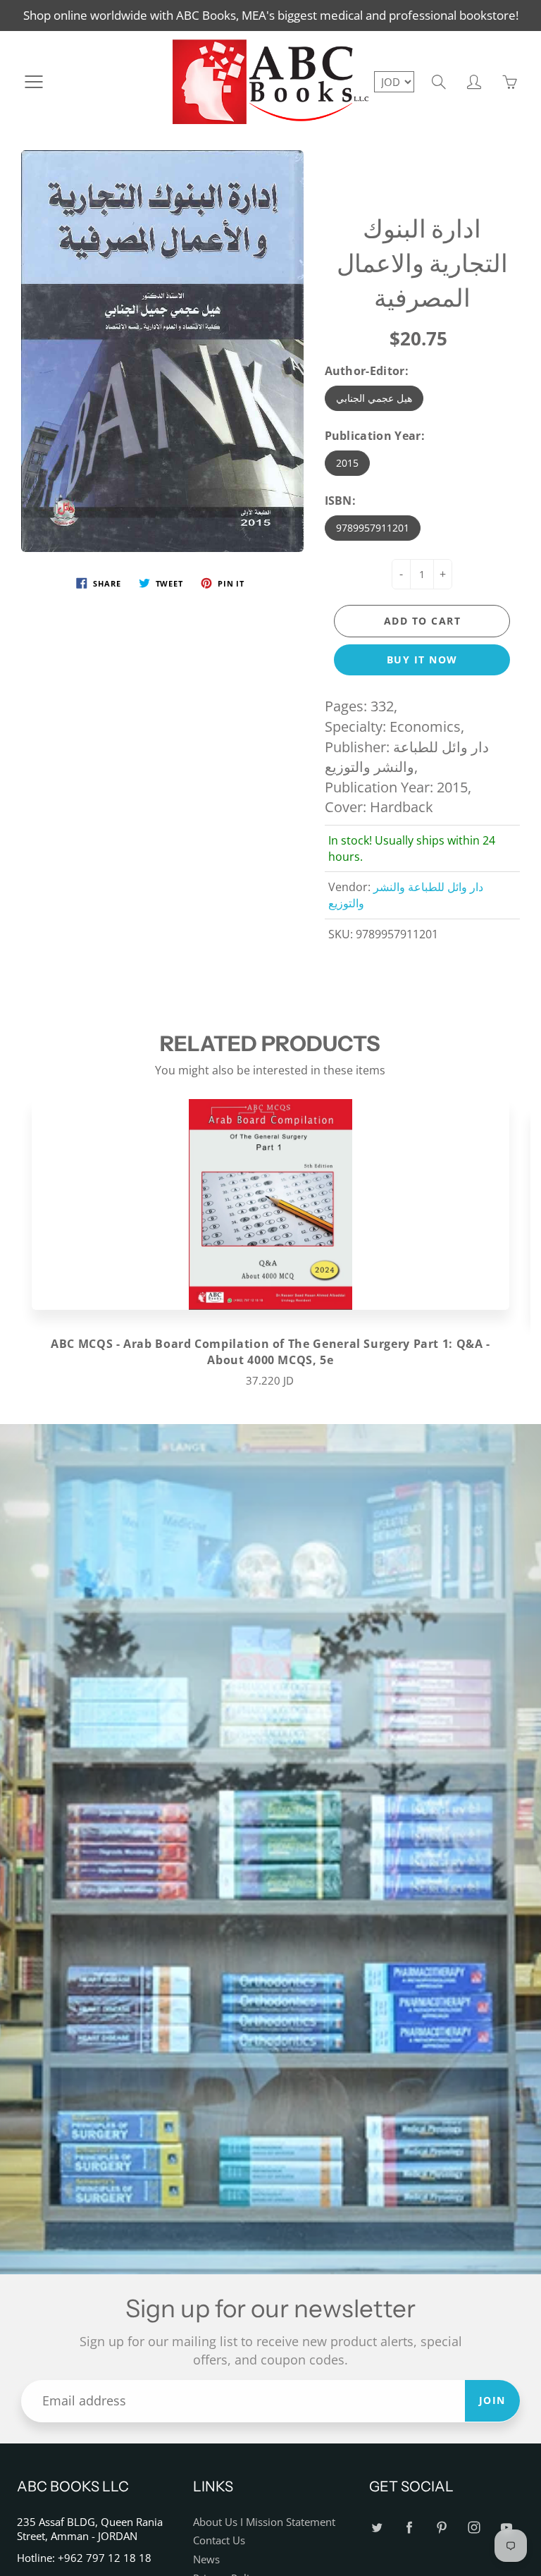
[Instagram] (474, 2528)
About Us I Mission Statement (264, 2522)
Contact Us (219, 2540)
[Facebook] (409, 2528)
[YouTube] (506, 2528)
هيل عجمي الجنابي (374, 398)
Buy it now (422, 660)
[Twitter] (377, 2528)
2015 (347, 463)
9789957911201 (373, 528)
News (206, 2559)
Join (492, 2400)
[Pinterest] (441, 2528)
